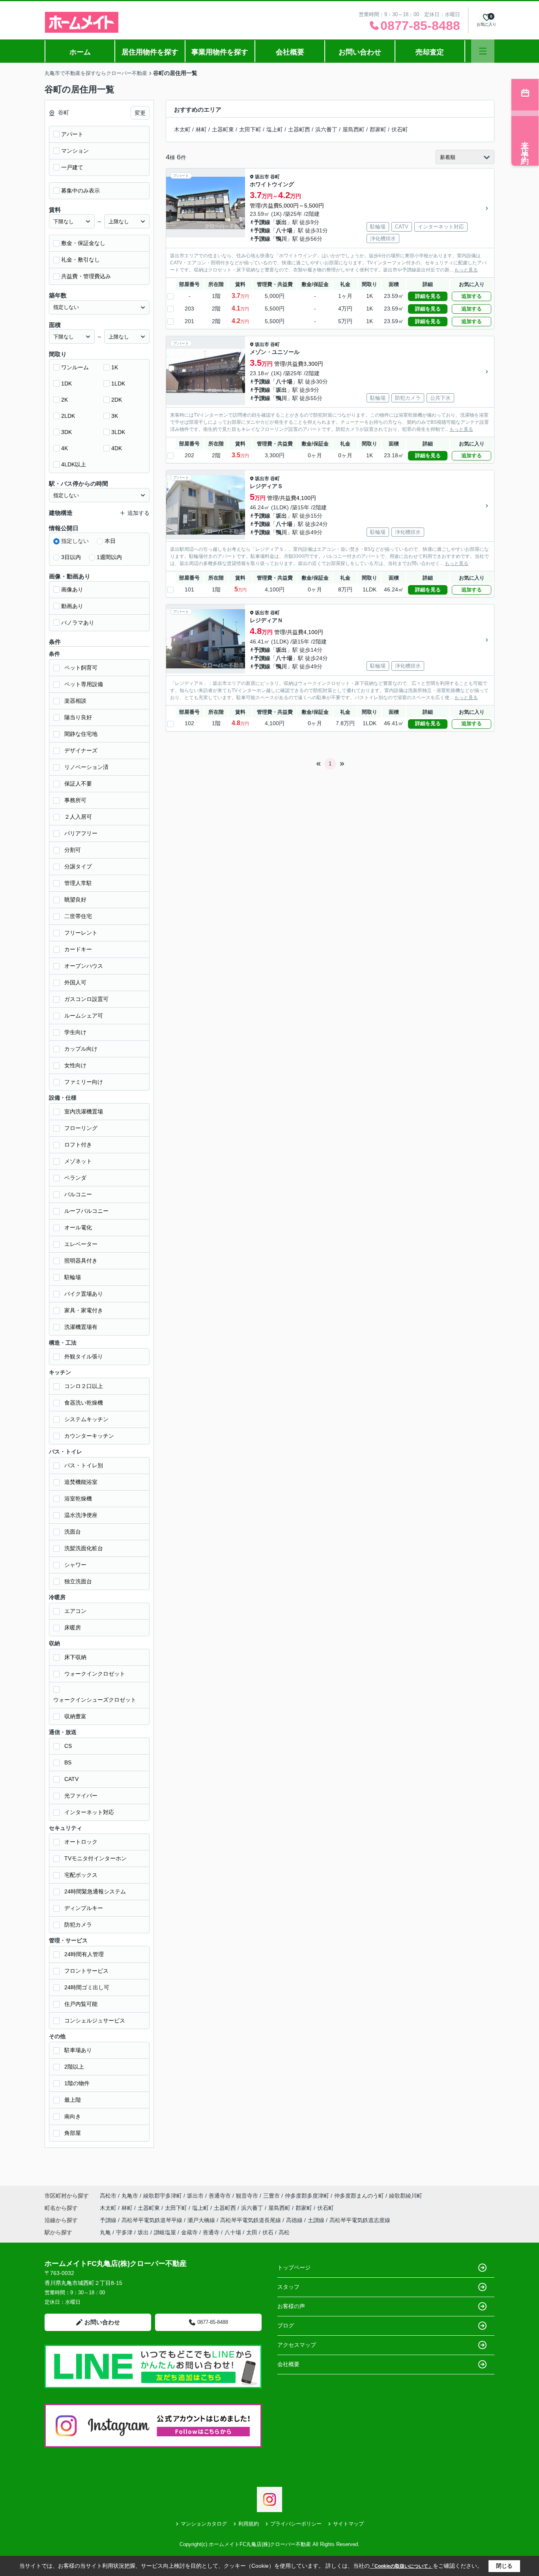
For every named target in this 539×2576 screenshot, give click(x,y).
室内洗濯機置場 (84, 1111)
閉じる (504, 2566)
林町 (201, 129)
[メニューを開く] (483, 51)
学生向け (75, 1032)
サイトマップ (348, 2524)
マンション (75, 151)
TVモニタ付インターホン (95, 1858)
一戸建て (72, 167)
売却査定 (430, 52)
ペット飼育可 (81, 668)
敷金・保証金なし (83, 243)
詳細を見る (428, 296)
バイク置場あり (84, 1294)
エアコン (75, 1611)
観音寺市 (247, 2196)
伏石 (268, 2232)
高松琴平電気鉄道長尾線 (251, 2220)
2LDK (68, 416)
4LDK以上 (74, 464)
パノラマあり (78, 623)
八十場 (284, 230)
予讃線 (262, 222)
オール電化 (78, 1227)
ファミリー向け (84, 1082)
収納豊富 (75, 1716)
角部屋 (73, 2133)
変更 (140, 113)
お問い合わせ (360, 52)
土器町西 (299, 129)
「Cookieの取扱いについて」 (401, 2566)
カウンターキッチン (89, 1436)
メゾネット (78, 1161)
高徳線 (295, 2220)
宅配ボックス (81, 1875)
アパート (72, 134)
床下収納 (75, 1657)
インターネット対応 (89, 1812)
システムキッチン (86, 1419)
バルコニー (78, 1194)
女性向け (75, 1065)
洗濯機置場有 (81, 1327)
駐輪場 (73, 1277)
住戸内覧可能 (81, 2004)
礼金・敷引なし (80, 260)
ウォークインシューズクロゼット (95, 1700)
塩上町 (275, 129)
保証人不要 (78, 784)
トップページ (294, 2267)
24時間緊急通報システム (95, 1891)
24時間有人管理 (84, 1954)
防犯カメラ (78, 1925)
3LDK (118, 432)
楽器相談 (75, 701)
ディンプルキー (84, 1908)
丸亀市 (130, 2196)
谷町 (275, 177)
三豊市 (271, 2196)
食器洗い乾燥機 (84, 1403)
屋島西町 (354, 129)
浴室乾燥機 (78, 1498)
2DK (117, 400)
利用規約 (249, 2524)
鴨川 (281, 239)
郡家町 (378, 129)
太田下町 (250, 129)
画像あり (72, 589)
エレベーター (81, 1244)
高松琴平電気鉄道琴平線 (153, 2220)
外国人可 (75, 982)
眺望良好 (75, 900)
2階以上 (74, 2067)
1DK (66, 384)
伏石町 (400, 129)
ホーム (80, 52)
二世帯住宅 (78, 916)
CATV (71, 1779)
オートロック (81, 1842)
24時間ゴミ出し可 (87, 1987)
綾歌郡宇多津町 (163, 2196)
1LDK (118, 384)
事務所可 (75, 800)
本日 (110, 541)
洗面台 (73, 1532)
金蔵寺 (189, 2232)
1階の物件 (77, 2083)
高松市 (108, 2196)
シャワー (75, 1565)
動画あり (72, 606)
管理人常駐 (78, 883)
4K (65, 448)
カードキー (78, 949)
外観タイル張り (84, 1356)
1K (115, 367)
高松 (284, 2232)
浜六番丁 (326, 129)
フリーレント (81, 933)
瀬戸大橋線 (202, 2220)
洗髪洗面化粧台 (84, 1548)
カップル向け (81, 1049)
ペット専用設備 (84, 684)
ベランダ (75, 1178)
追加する (472, 296)
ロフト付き (78, 1145)
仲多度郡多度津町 (307, 2196)
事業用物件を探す (220, 52)
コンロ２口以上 (84, 1386)
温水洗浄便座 (81, 1515)
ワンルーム (75, 367)
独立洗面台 (78, 1581)
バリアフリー (81, 833)
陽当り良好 (78, 717)
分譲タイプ (78, 866)
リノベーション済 (86, 767)
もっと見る (466, 270)
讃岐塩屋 (165, 2232)
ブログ (286, 2325)
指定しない (75, 541)
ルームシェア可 (84, 1016)
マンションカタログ (204, 2524)
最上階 (73, 2100)
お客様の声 (291, 2306)
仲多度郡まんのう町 (359, 2196)
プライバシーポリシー (296, 2524)
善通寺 (211, 2232)
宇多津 (124, 2232)
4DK (117, 448)
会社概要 (290, 52)
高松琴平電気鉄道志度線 (360, 2220)
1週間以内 (109, 557)
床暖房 (73, 1628)
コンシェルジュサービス (95, 2020)
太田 (252, 2232)
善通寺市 (220, 2196)
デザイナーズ (81, 750)
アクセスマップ (297, 2345)
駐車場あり (78, 2050)
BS (68, 1762)
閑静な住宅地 (81, 734)
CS (68, 1746)
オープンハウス (84, 966)
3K (115, 416)
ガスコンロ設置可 (86, 999)
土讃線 (317, 2220)
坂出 (281, 222)
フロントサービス (86, 1971)
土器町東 (223, 129)
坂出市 (262, 177)
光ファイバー (81, 1796)
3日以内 (71, 557)
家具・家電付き (84, 1310)
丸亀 (105, 2232)
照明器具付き (81, 1261)
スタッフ (288, 2287)
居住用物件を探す (150, 52)
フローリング (81, 1128)
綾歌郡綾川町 (406, 2196)
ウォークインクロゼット (95, 1674)
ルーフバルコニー (86, 1211)
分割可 (73, 850)
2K (65, 400)
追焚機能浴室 (81, 1482)
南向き (73, 2116)
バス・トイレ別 (84, 1465)
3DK (66, 432)
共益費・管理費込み (86, 276)
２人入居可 (78, 817)
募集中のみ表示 (80, 191)
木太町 (182, 129)
